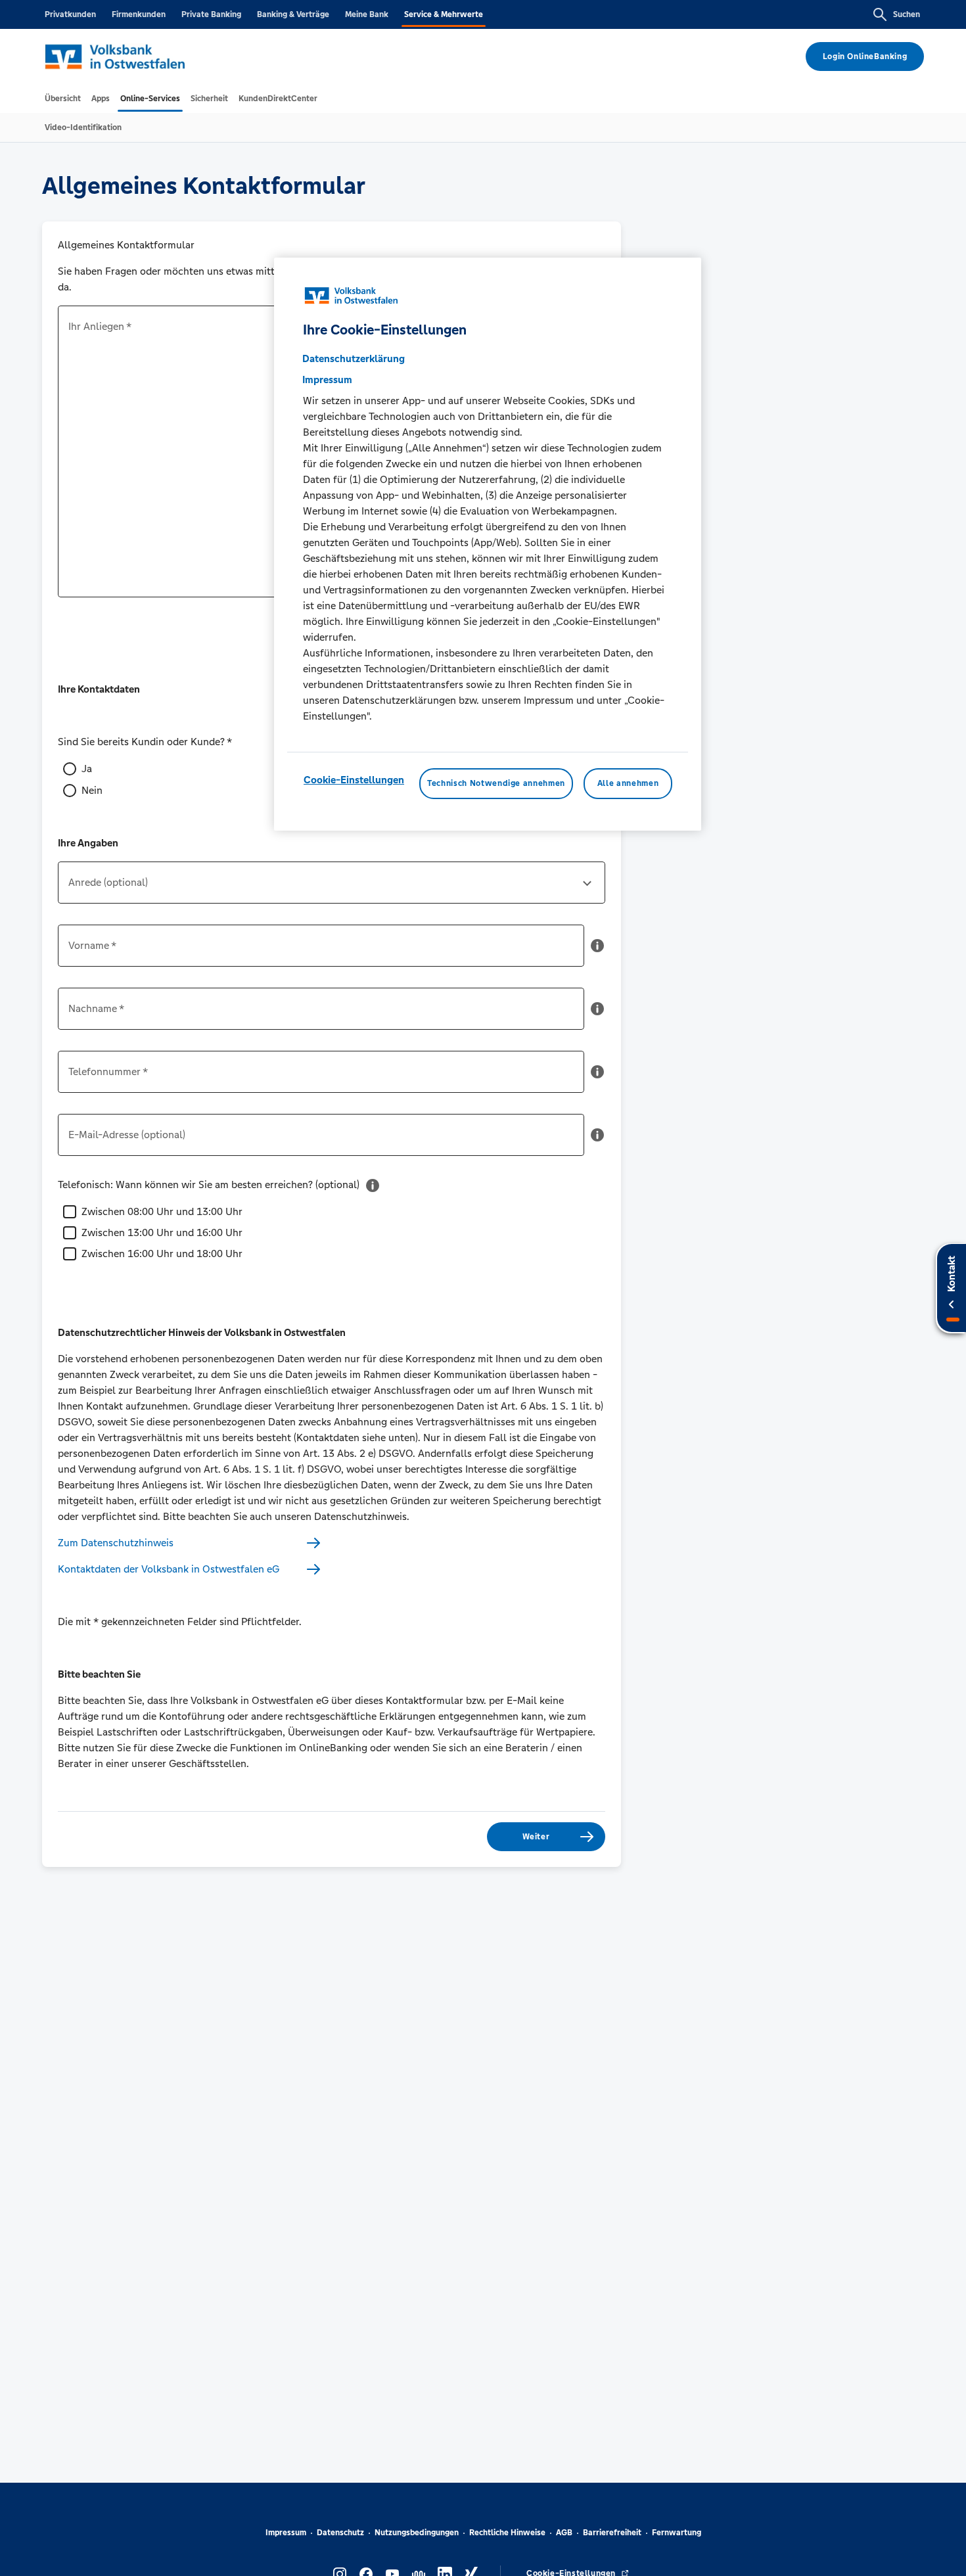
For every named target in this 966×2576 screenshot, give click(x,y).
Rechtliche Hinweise (507, 2533)
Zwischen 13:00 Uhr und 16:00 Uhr (162, 1232)
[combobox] (332, 888)
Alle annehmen (628, 784)
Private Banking (211, 14)
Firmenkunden (139, 14)
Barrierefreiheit (612, 2533)
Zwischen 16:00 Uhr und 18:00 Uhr (162, 1253)
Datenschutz (340, 2533)
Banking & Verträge (293, 14)
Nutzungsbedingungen (417, 2533)
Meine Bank (367, 14)
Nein (92, 790)
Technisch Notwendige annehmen (496, 784)
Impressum (286, 2533)
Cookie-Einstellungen (354, 780)
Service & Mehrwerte (444, 14)
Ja (87, 769)
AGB (564, 2533)
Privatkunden (70, 14)
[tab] (63, 99)
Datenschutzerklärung (354, 359)
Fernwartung (677, 2533)
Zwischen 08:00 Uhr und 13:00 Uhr (162, 1211)
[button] (597, 951)
